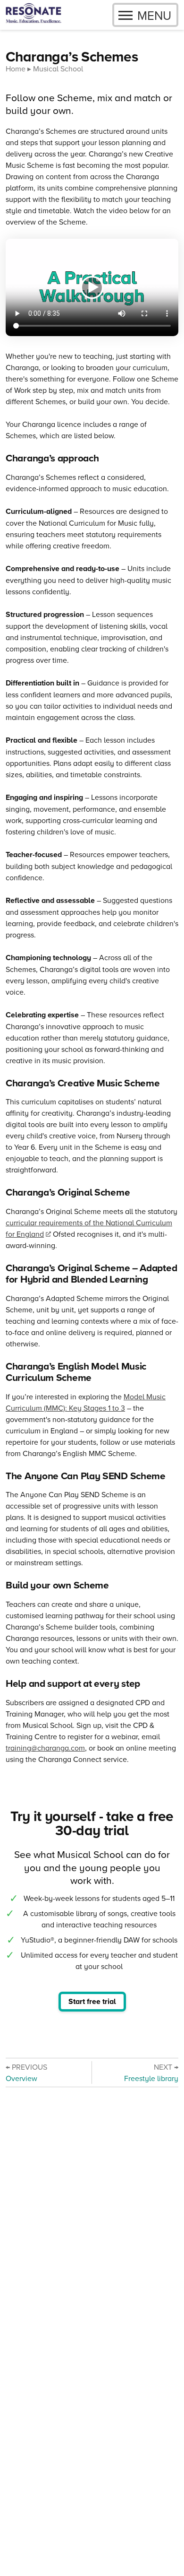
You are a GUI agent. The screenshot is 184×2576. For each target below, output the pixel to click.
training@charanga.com (45, 1748)
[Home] (33, 15)
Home (16, 69)
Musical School (58, 69)
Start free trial (92, 2001)
